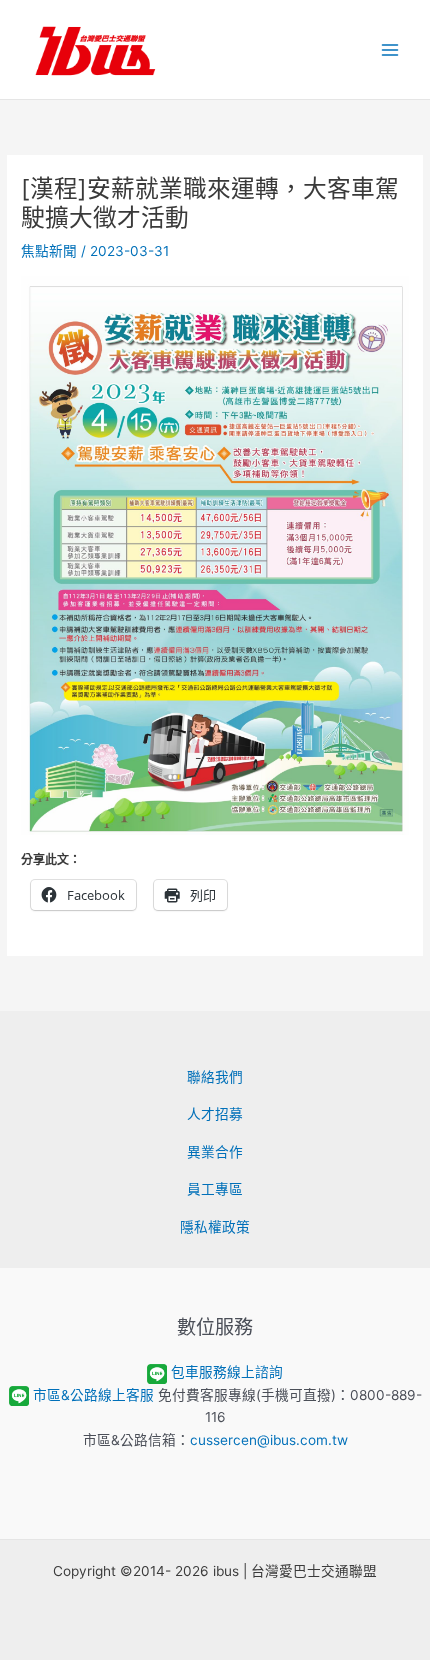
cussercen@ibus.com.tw (269, 1440)
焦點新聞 (49, 251)
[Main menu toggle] (390, 49)
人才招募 (215, 1114)
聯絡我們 (215, 1077)
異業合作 (215, 1152)
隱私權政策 (215, 1227)
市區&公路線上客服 (93, 1395)
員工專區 (215, 1189)
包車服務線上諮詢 (227, 1372)
